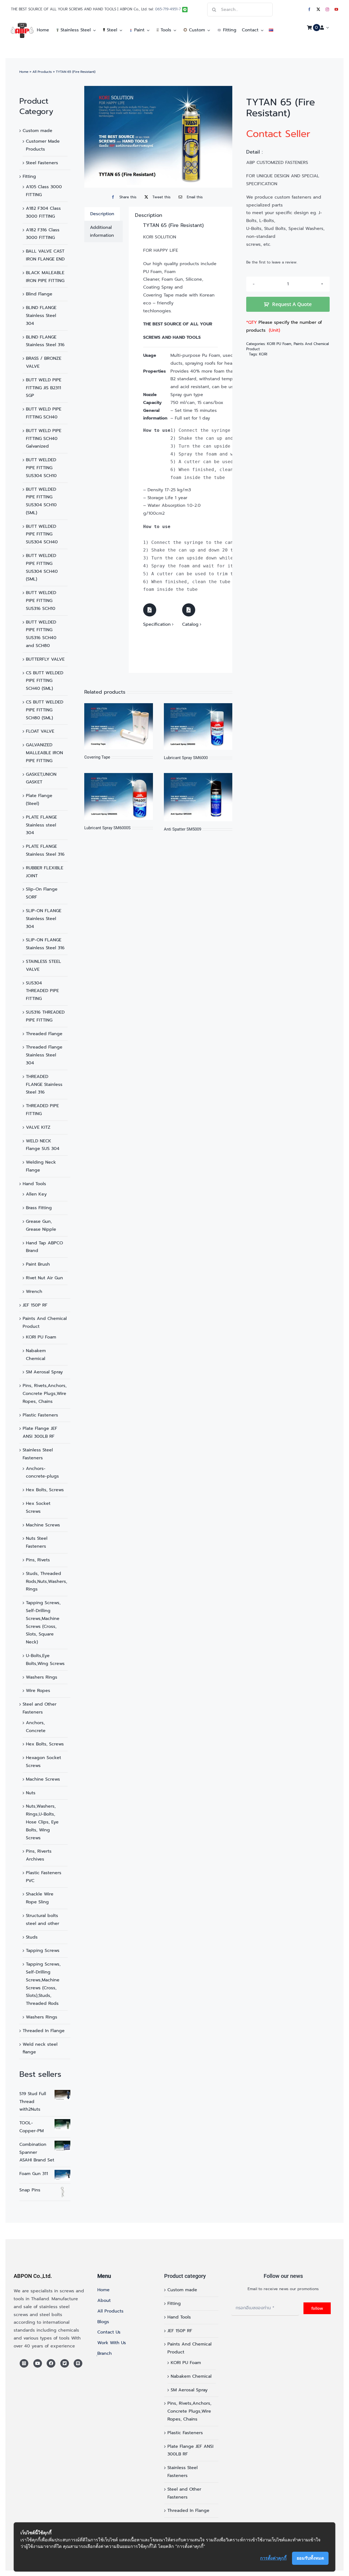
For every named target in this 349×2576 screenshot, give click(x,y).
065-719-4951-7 (168, 9)
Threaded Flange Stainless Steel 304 (44, 1055)
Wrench (34, 1292)
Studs (32, 1937)
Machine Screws (43, 1525)
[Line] (78, 2364)
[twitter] (318, 9)
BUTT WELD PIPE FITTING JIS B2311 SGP (44, 388)
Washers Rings (42, 1677)
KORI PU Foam (41, 1337)
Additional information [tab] (102, 231)
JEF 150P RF (35, 1305)
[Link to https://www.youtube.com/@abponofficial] (38, 2364)
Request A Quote (292, 304)
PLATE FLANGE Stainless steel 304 (41, 825)
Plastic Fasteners (40, 1415)
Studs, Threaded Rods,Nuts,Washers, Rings (46, 1581)
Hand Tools (34, 1184)
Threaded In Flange (44, 2031)
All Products (42, 72)
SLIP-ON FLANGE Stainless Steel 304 (44, 919)
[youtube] (336, 9)
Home (24, 72)
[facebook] (309, 9)
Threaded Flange (44, 1034)
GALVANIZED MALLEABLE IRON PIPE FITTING (44, 753)
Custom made (37, 131)
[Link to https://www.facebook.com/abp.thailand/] (51, 2364)
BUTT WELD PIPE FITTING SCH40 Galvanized (44, 439)
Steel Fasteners (42, 163)
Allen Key (36, 1194)
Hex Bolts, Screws (45, 1490)
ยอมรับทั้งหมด (310, 2558)
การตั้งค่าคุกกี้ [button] (273, 2558)
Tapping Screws (43, 1951)
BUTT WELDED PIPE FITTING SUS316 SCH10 (41, 601)
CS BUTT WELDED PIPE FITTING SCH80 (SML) (45, 710)
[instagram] (327, 9)
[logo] (22, 25)
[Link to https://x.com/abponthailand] (65, 2364)
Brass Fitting (39, 1208)
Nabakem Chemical (191, 2376)
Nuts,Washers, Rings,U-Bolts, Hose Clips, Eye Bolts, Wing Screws (42, 1822)
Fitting (29, 176)
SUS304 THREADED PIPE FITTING (42, 991)
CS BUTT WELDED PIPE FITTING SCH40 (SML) (45, 681)
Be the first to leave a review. (272, 262)
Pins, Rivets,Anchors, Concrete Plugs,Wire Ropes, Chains (45, 1394)
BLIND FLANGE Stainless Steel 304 (41, 316)
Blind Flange (39, 294)
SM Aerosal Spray (44, 1372)
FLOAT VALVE (40, 731)
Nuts (31, 1793)
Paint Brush (38, 1264)
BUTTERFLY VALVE (45, 659)
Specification (157, 624)
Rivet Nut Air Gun (44, 1278)
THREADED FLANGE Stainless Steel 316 (44, 1085)
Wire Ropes (38, 1691)
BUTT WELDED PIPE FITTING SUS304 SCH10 (41, 468)
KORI (263, 354)
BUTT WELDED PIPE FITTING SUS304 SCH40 (42, 534)
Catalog (190, 624)
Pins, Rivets (38, 1560)
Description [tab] (102, 214)
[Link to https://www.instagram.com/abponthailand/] (24, 2364)
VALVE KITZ (38, 1127)
